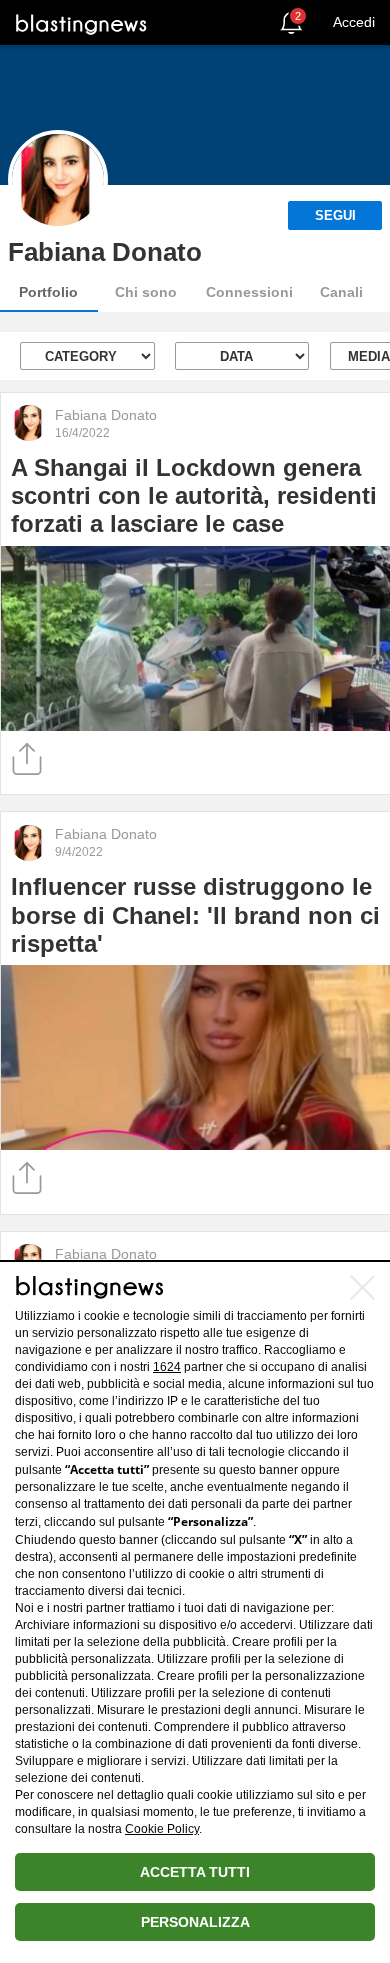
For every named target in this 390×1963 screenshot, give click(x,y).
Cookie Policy (162, 1829)
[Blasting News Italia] (81, 23)
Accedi (354, 22)
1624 (167, 1367)
